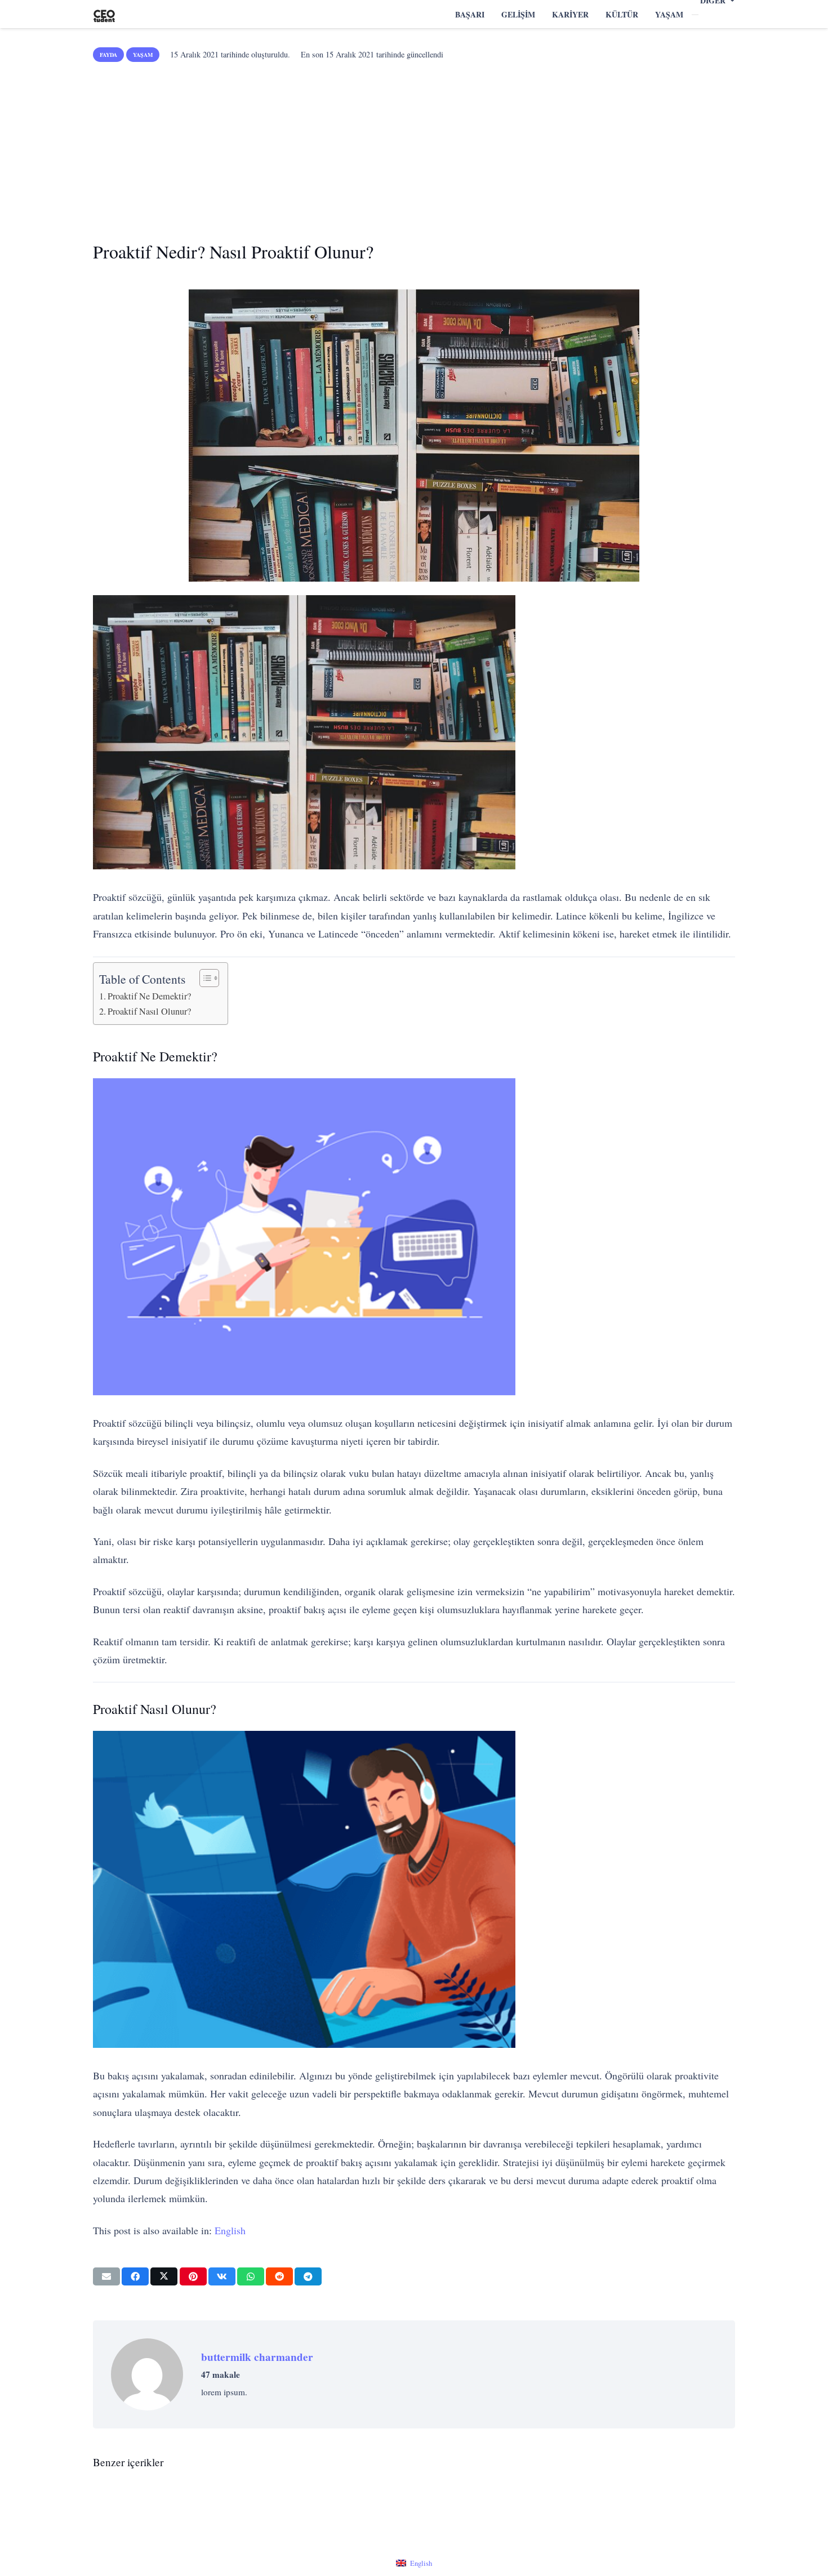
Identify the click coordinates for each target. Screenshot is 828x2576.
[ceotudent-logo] (104, 14)
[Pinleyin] (193, 2276)
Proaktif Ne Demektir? (149, 996)
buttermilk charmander (257, 2357)
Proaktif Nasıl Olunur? (149, 1011)
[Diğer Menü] (695, 15)
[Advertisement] (414, 148)
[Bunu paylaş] (135, 2276)
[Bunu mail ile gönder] (106, 2276)
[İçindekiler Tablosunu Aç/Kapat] (204, 978)
